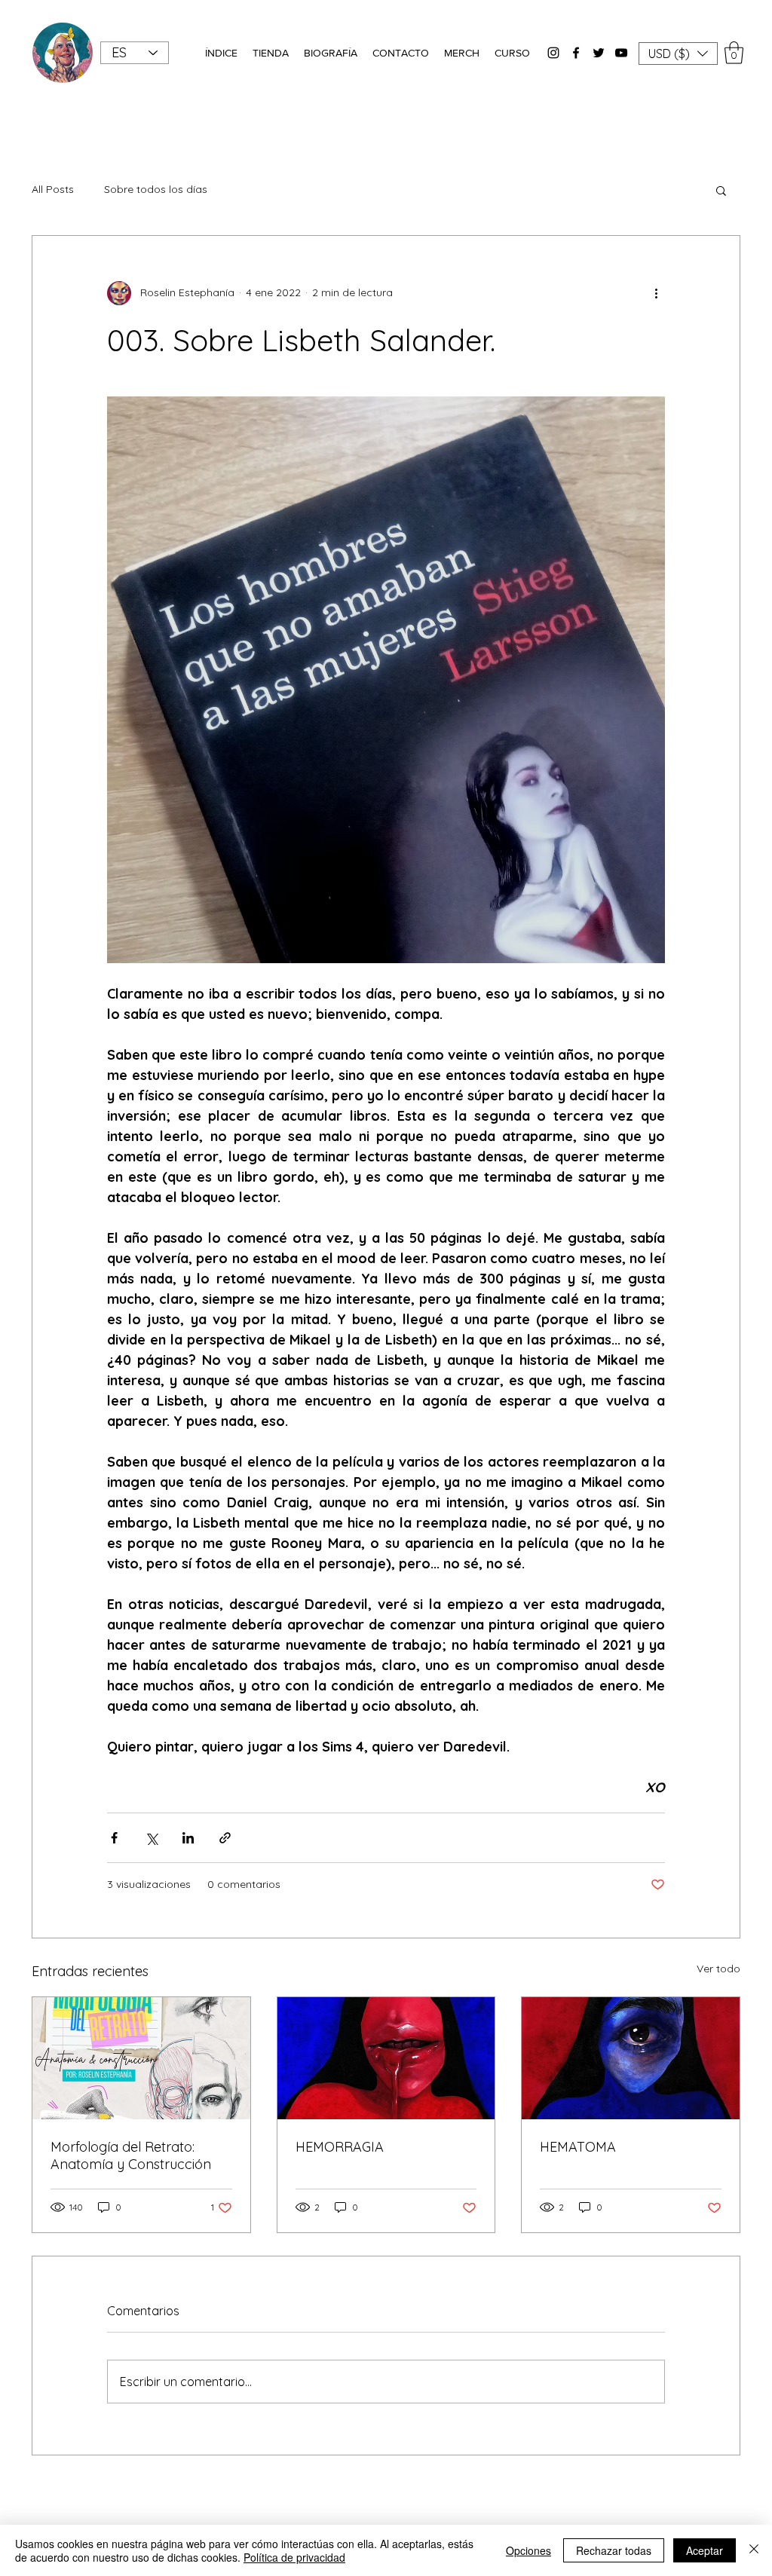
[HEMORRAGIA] (386, 2058)
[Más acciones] (656, 293)
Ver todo (718, 1969)
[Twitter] (599, 53)
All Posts (53, 189)
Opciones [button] (528, 2550)
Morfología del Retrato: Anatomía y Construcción (131, 2155)
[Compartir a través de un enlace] (225, 1838)
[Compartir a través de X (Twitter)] (151, 1838)
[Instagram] (553, 53)
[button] (221, 53)
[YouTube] (621, 53)
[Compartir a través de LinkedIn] (188, 1838)
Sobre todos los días (156, 189)
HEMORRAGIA (340, 2147)
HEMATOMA (578, 2147)
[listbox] (678, 54)
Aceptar (705, 2550)
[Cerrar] (754, 2550)
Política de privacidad (294, 2557)
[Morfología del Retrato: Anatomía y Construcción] (141, 2058)
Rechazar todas (614, 2550)
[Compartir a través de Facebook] (114, 1838)
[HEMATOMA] (631, 2058)
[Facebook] (576, 53)
